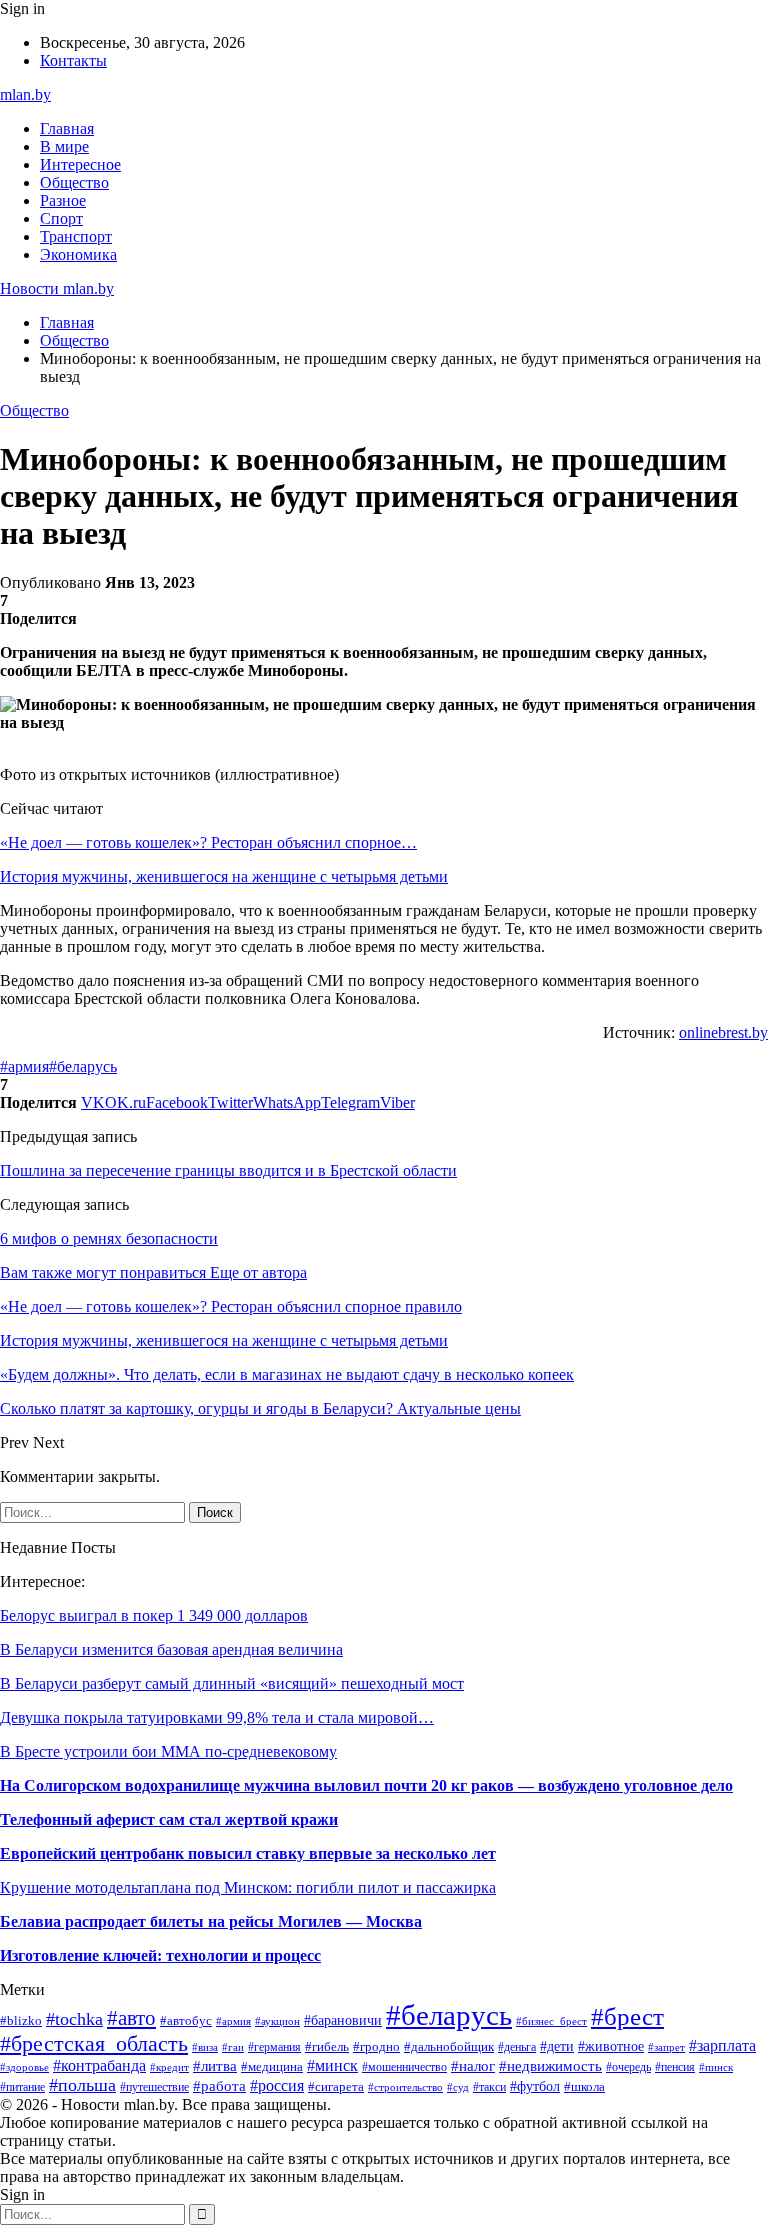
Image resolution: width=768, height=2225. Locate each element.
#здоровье (24, 2067)
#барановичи (343, 2020)
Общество (74, 182)
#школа (584, 2086)
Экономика (78, 254)
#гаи (233, 2047)
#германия (274, 2047)
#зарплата (722, 2045)
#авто (131, 2018)
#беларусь (83, 1066)
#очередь (628, 2067)
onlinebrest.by (723, 1032)
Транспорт (76, 236)
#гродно (376, 2047)
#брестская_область (94, 2044)
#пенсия (675, 2067)
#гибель (327, 2047)
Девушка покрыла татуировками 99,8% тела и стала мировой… (217, 1717)
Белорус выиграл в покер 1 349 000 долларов (154, 1615)
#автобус (186, 2020)
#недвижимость (550, 2065)
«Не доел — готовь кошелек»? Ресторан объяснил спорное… (208, 842)
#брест (627, 2016)
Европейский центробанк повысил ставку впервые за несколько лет (248, 1853)
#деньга (517, 2047)
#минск (332, 2065)
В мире (64, 146)
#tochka (74, 2019)
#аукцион (277, 2021)
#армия (24, 1066)
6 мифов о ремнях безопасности (109, 1238)
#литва (215, 2066)
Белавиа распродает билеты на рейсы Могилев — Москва (211, 1921)
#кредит (169, 2067)
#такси (489, 2087)
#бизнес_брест (551, 2021)
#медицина (272, 2067)
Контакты (73, 60)
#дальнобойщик (449, 2047)
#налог (473, 2066)
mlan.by (25, 94)
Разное (63, 200)
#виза (205, 2047)
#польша (82, 2085)
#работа (219, 2086)
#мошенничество (404, 2067)
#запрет (666, 2047)
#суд (458, 2087)
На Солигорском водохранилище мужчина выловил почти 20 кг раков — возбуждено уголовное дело (366, 1785)
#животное (611, 2046)
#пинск (716, 2067)
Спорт (61, 218)
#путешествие (154, 2087)
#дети (557, 2046)
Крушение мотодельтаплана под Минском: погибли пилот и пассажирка (248, 1887)
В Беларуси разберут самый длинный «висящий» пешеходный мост (232, 1683)
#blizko (21, 2021)
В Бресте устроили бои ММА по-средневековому (168, 1751)
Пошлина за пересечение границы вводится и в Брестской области (228, 1170)
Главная (67, 128)
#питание (22, 2087)
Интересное (80, 164)
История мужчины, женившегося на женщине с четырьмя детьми (224, 876)
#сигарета (336, 2086)
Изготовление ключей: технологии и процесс (160, 1955)
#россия (277, 2085)
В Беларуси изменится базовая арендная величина (171, 1649)
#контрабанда (99, 2065)
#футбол (535, 2086)
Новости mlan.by (57, 288)
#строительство (405, 2087)
